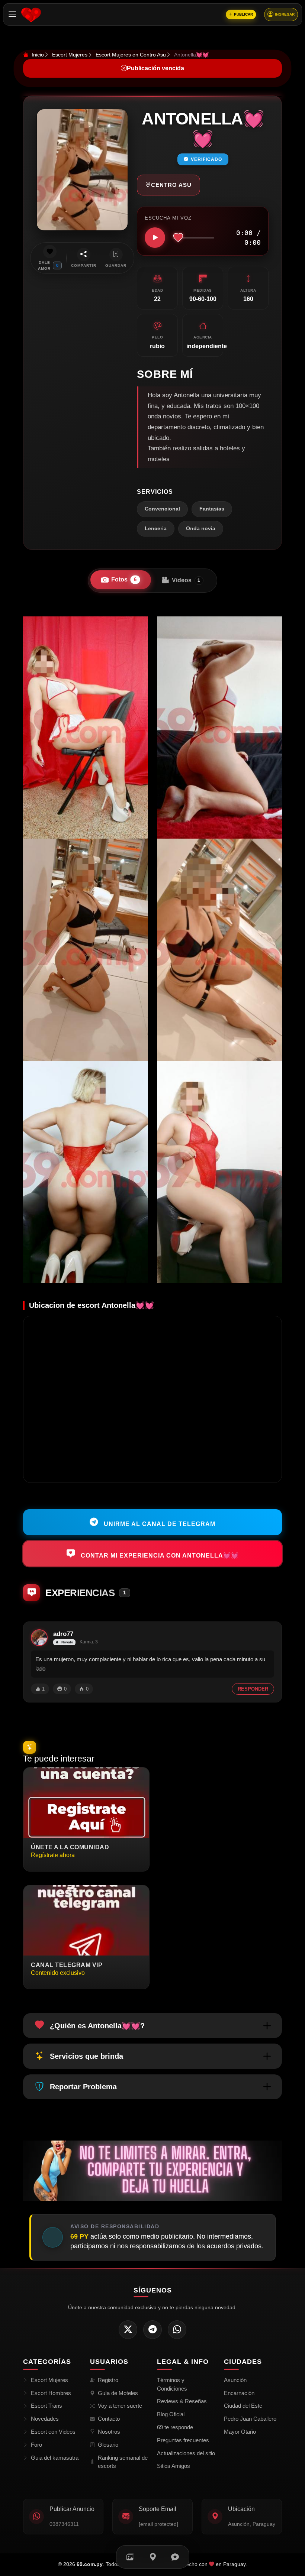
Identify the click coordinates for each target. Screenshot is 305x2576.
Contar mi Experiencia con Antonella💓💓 (159, 1555)
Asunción (235, 2380)
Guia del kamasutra (55, 2458)
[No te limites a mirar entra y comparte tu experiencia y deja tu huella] (152, 2170)
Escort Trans (46, 2406)
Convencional (162, 509)
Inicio (37, 55)
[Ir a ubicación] (153, 2557)
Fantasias (212, 509)
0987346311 (64, 2524)
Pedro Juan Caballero (250, 2419)
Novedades (45, 2419)
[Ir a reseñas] (175, 2557)
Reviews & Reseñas (182, 2401)
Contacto (109, 2419)
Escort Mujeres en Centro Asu (131, 55)
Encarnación (239, 2393)
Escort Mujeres (70, 55)
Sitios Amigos (174, 2466)
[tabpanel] (152, 950)
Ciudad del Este (243, 2406)
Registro (108, 2380)
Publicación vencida (155, 68)
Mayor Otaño (240, 2432)
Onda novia (201, 529)
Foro (36, 2445)
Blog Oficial (171, 2414)
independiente (207, 346)
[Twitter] (128, 2330)
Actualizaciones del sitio (186, 2453)
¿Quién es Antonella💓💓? (97, 2026)
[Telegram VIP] (152, 2330)
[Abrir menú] (12, 14)
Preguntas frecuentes (183, 2440)
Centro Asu (171, 185)
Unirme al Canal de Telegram (159, 1524)
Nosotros (109, 2432)
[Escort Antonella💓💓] (86, 728)
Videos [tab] (186, 580)
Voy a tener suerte (120, 2406)
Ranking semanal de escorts (123, 2462)
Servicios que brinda (86, 2056)
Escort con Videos (53, 2432)
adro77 (63, 1634)
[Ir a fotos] (130, 2557)
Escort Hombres (51, 2393)
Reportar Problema (83, 2087)
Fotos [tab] (124, 579)
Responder (253, 1689)
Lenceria (156, 529)
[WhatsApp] (177, 2330)
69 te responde (175, 2427)
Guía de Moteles (118, 2393)
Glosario (108, 2445)
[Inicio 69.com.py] (31, 14)
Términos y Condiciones (172, 2384)
